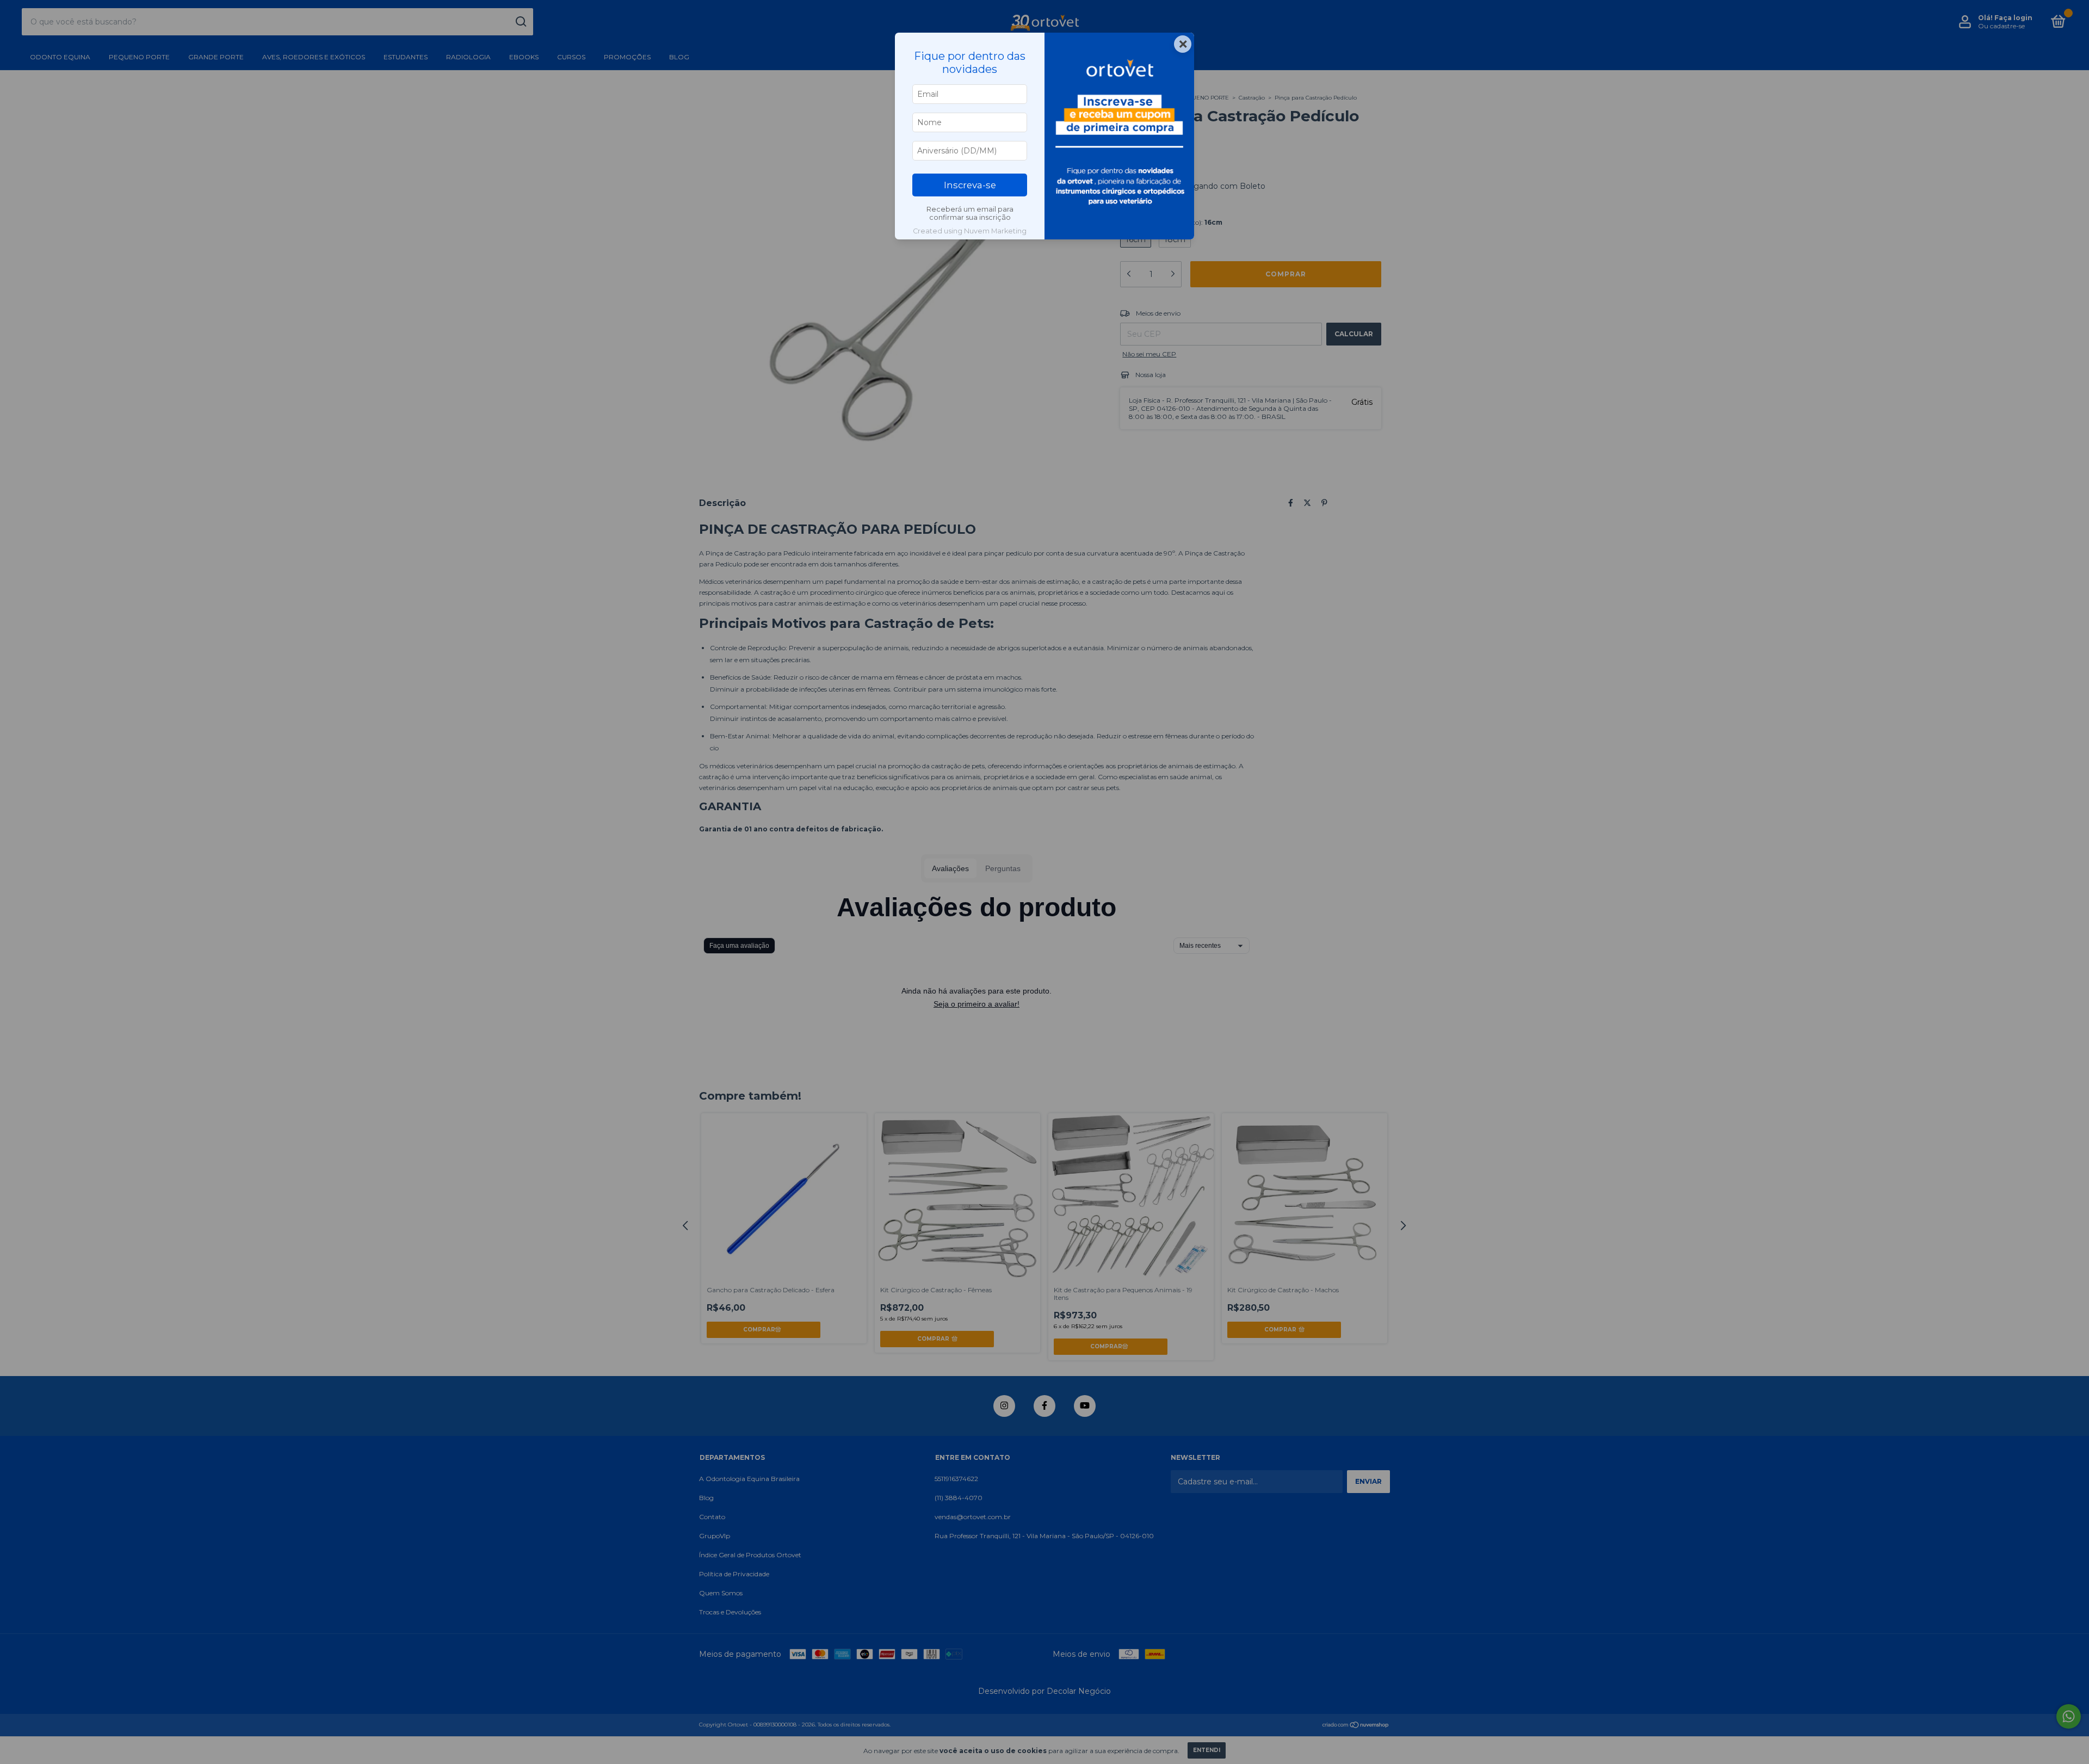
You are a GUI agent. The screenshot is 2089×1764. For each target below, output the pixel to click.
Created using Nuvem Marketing (970, 231)
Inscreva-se (970, 185)
